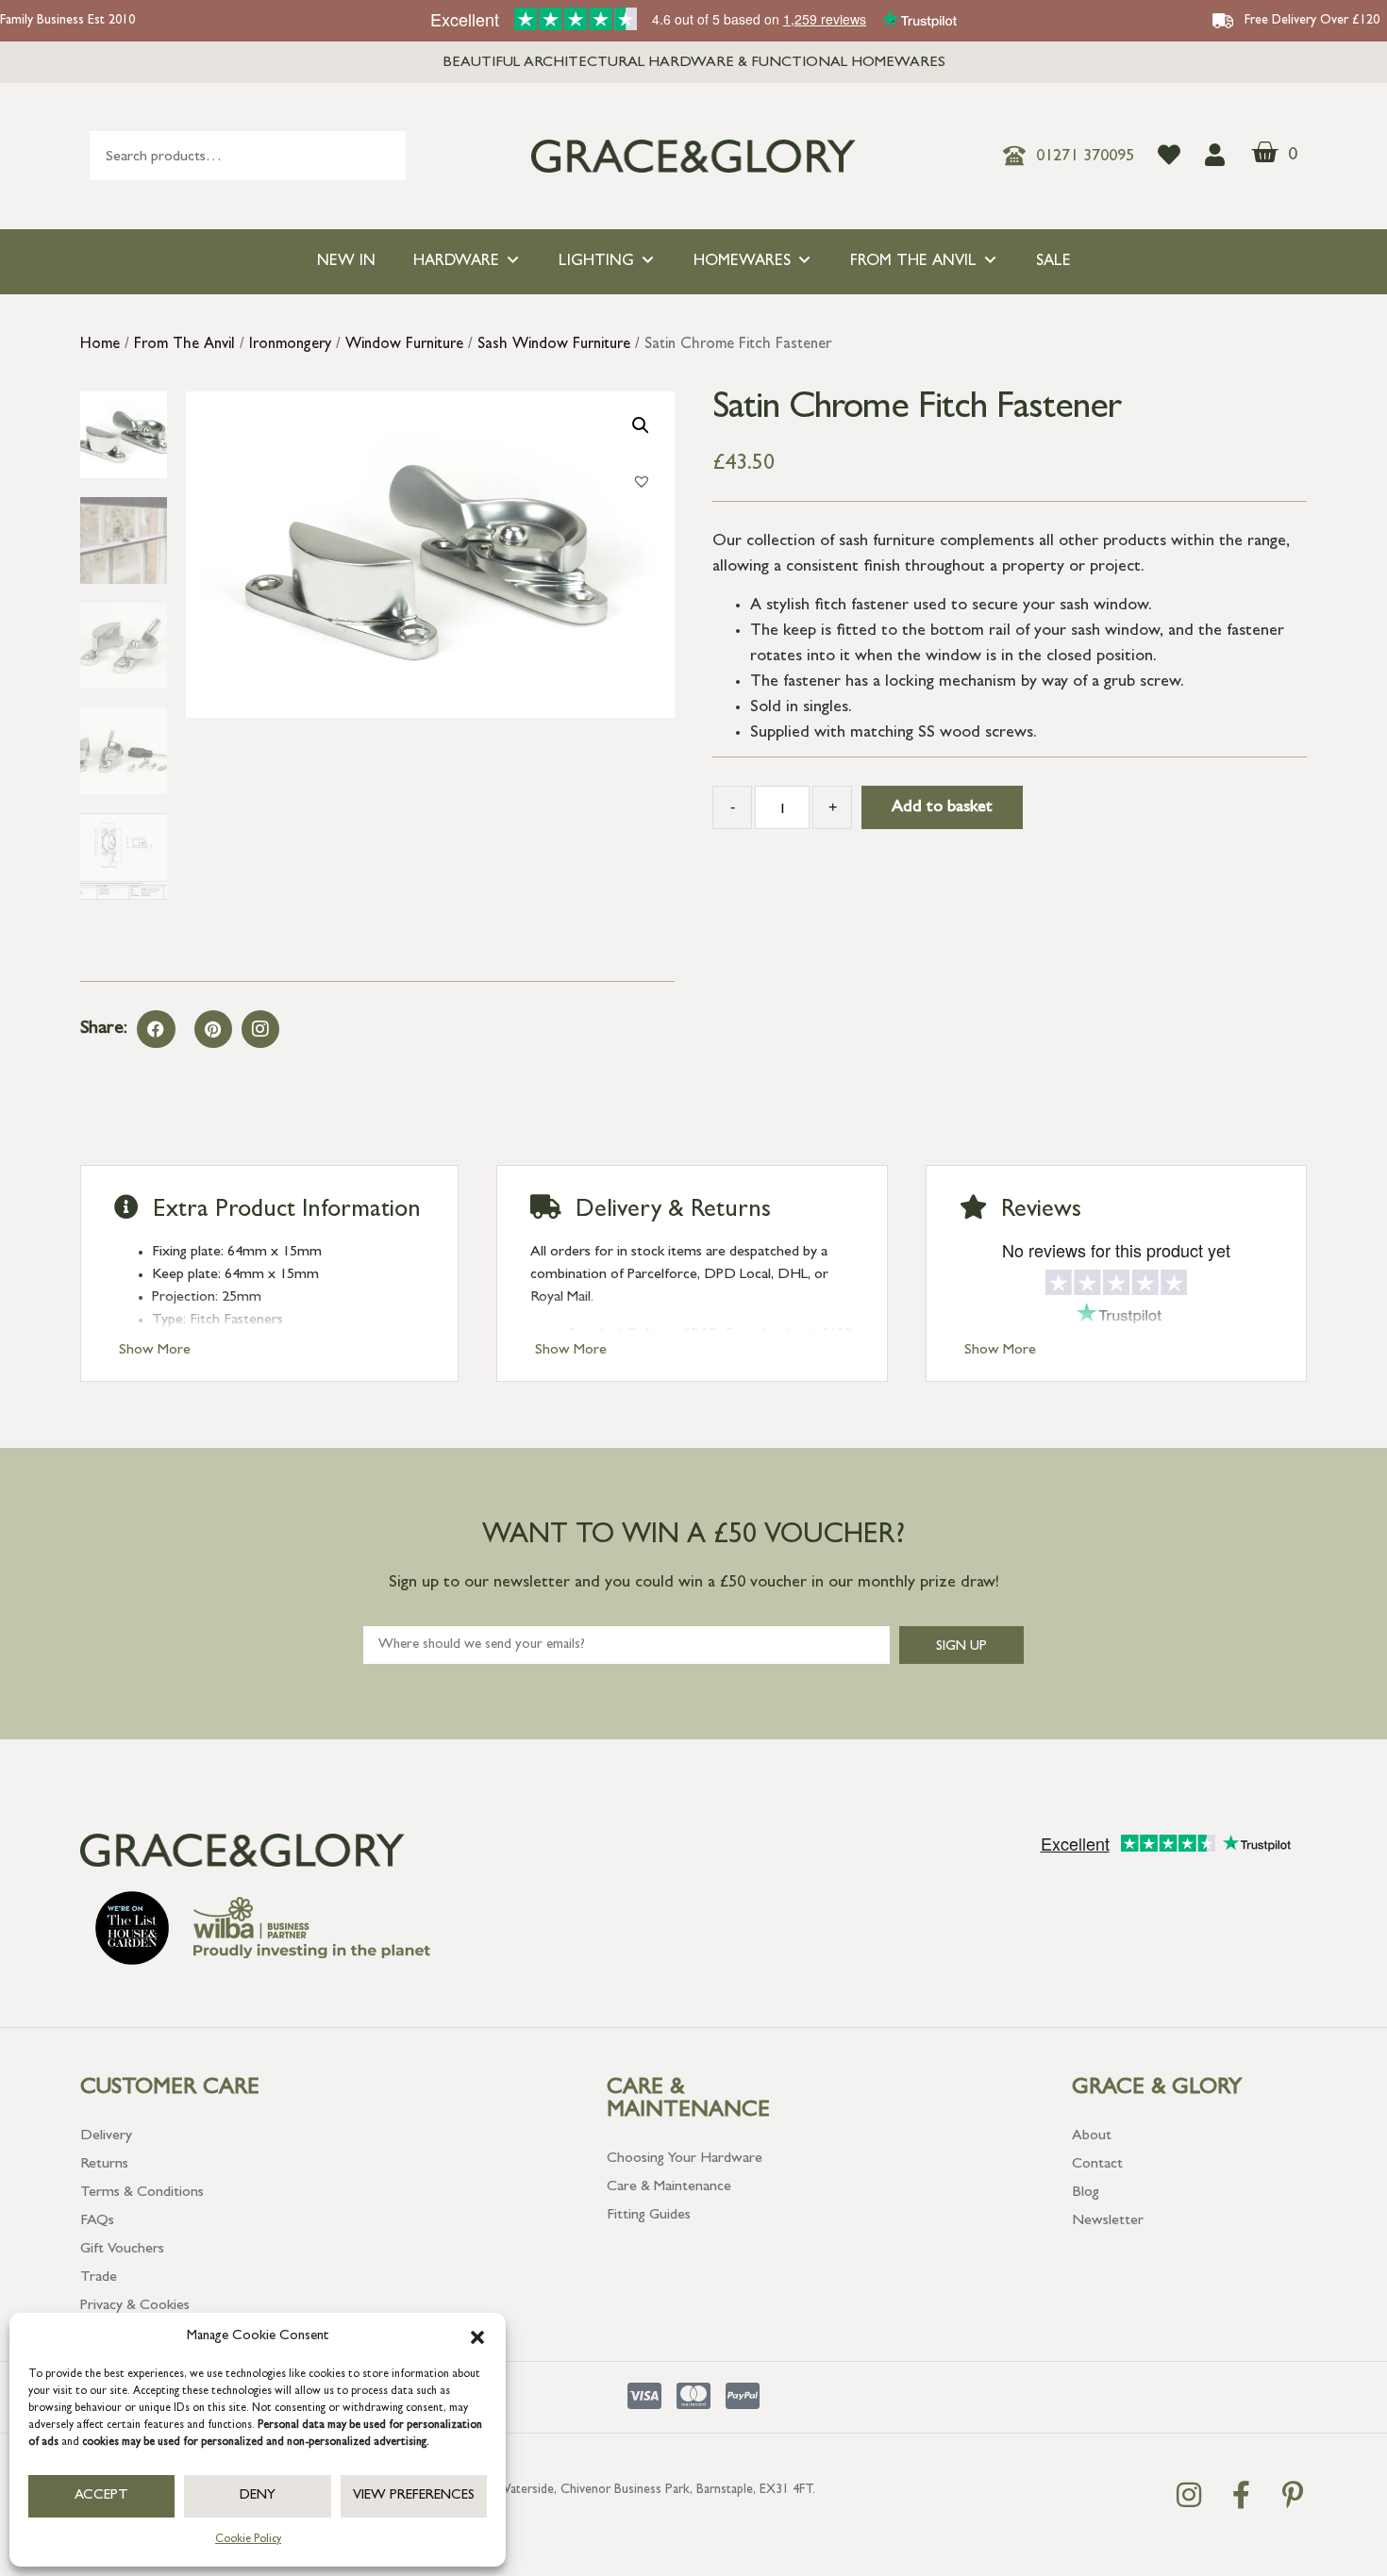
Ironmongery (290, 345)
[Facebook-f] (1241, 2495)
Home (100, 345)
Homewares (742, 262)
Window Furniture (404, 345)
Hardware (456, 262)
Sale (1053, 262)
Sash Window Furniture (554, 345)
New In (346, 262)
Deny (258, 2496)
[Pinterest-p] (1293, 2495)
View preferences (414, 2496)
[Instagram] (260, 1029)
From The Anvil (913, 262)
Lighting (596, 262)
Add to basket (942, 808)
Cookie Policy (248, 2540)
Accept (101, 2496)
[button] (477, 2337)
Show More (155, 1351)
